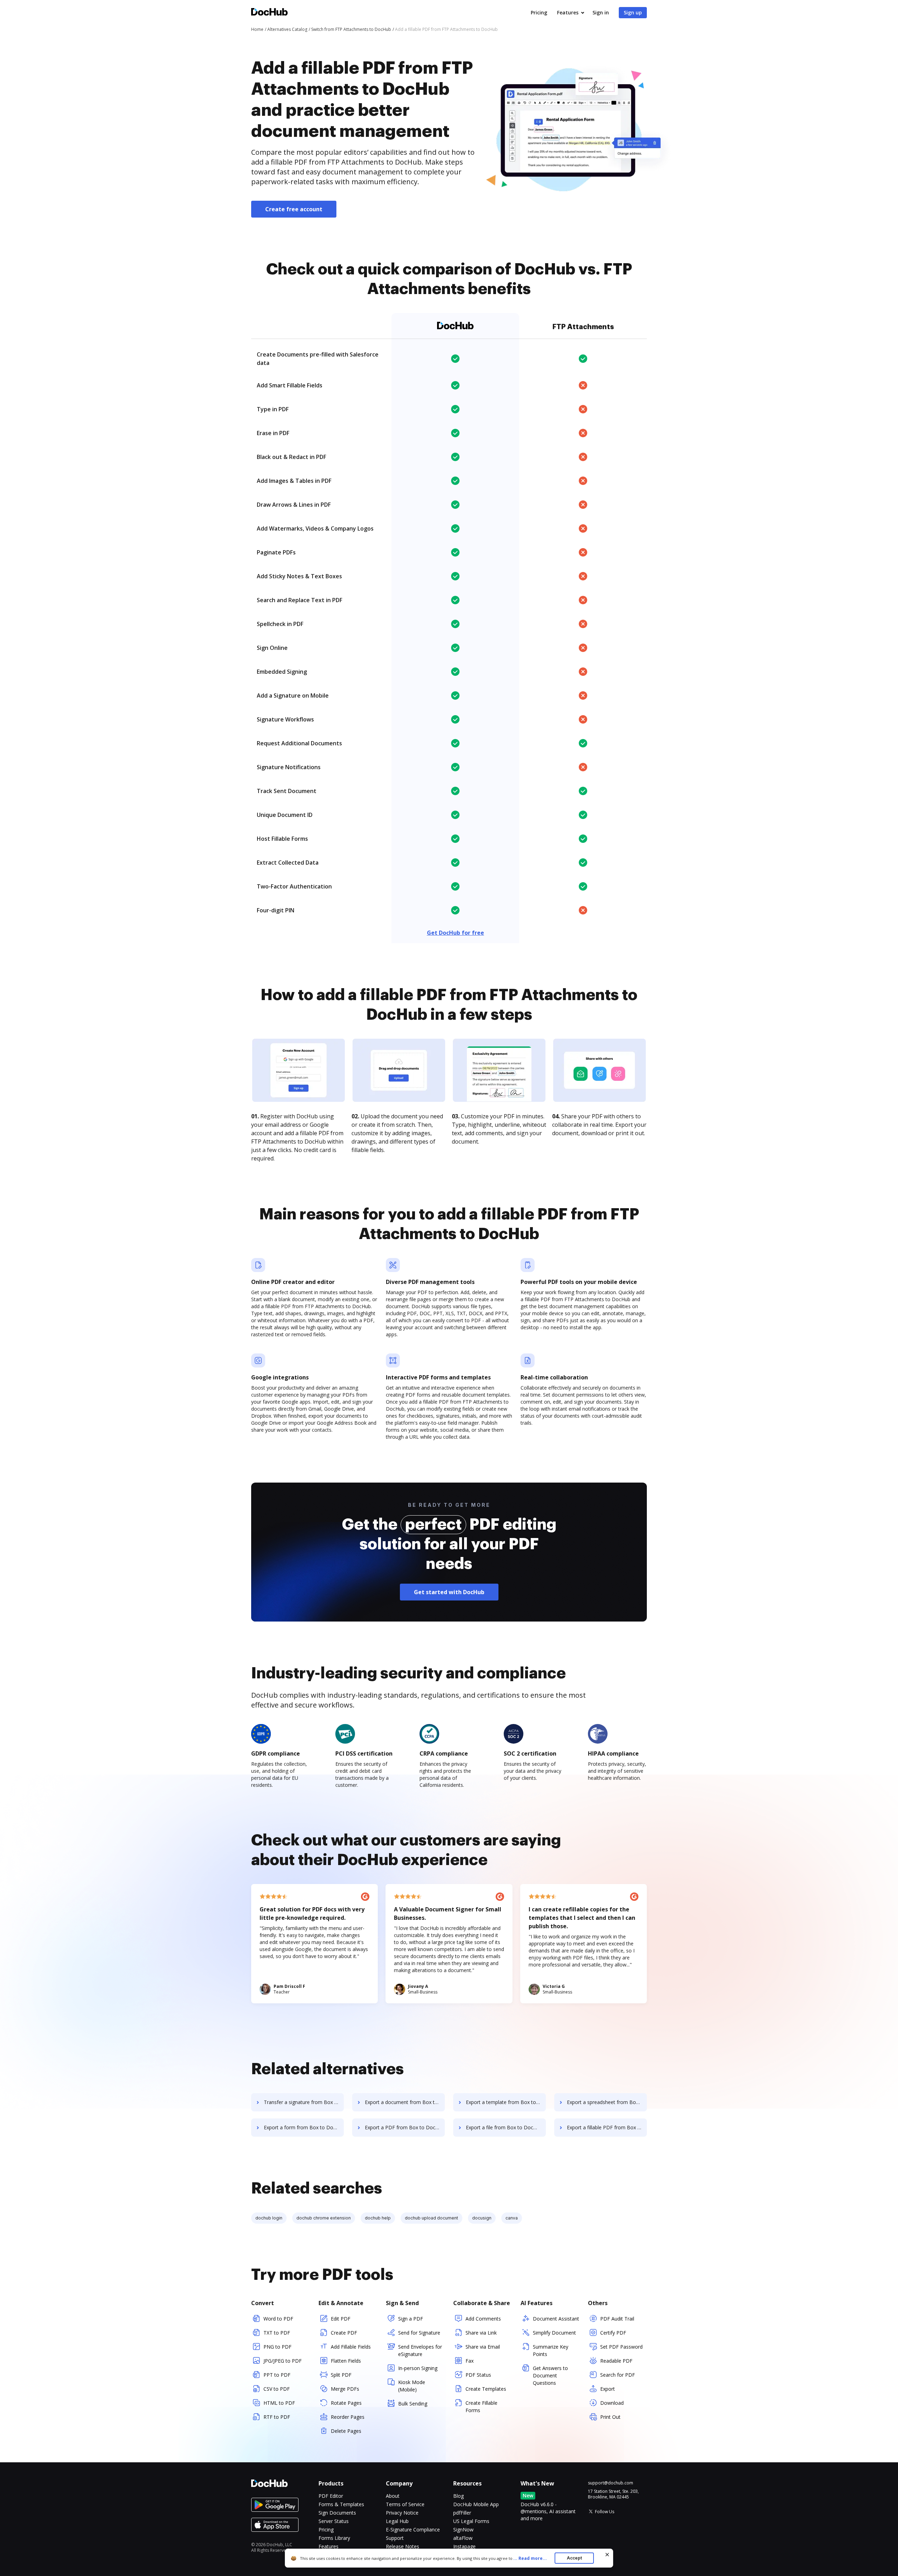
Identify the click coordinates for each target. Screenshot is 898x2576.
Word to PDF (278, 2319)
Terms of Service (405, 2504)
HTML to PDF (279, 2403)
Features (568, 12)
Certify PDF (613, 2333)
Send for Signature (419, 2333)
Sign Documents (337, 2513)
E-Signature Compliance (413, 2530)
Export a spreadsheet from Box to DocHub (607, 2102)
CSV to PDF (277, 2389)
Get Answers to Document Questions (550, 2375)
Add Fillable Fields (351, 2347)
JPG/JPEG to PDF (283, 2361)
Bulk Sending (413, 2404)
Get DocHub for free (455, 933)
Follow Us (605, 2512)
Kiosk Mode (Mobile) (412, 2386)
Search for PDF (618, 2375)
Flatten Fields (346, 2361)
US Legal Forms (471, 2521)
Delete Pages (346, 2431)
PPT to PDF (277, 2375)
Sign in (601, 12)
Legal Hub (397, 2521)
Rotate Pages (346, 2403)
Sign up (633, 12)
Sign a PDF (411, 2319)
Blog (458, 2496)
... (530, 2558)
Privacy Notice (402, 2513)
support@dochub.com (611, 2483)
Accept (574, 2558)
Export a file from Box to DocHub (504, 2127)
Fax (470, 2361)
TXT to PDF (277, 2333)
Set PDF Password (621, 2347)
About (393, 2496)
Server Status (334, 2521)
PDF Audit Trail (617, 2319)
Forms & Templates (341, 2504)
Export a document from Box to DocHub (405, 2102)
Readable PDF (616, 2361)
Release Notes (403, 2546)
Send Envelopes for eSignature (420, 2350)
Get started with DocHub (449, 1592)
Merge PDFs (345, 2389)
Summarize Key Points (551, 2350)
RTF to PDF (277, 2417)
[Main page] (269, 13)
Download (612, 2403)
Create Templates (486, 2389)
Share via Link (481, 2333)
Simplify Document (554, 2333)
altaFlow (463, 2538)
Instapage (464, 2546)
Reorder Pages (348, 2417)
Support (395, 2538)
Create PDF (344, 2333)
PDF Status (478, 2375)
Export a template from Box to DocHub (506, 2102)
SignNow (463, 2530)
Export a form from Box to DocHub (304, 2127)
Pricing (539, 12)
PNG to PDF (277, 2347)
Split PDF (341, 2375)
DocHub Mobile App (476, 2504)
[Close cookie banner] (607, 2555)
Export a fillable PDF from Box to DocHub (607, 2127)
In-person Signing (418, 2368)
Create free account (294, 209)
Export (608, 2389)
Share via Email (483, 2347)
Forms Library (334, 2538)
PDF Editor (331, 2496)
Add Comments (483, 2319)
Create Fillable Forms (481, 2407)
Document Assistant (556, 2319)
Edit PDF (341, 2319)
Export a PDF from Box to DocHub (405, 2127)
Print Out (610, 2417)
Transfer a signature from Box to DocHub (304, 2102)
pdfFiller (462, 2513)
